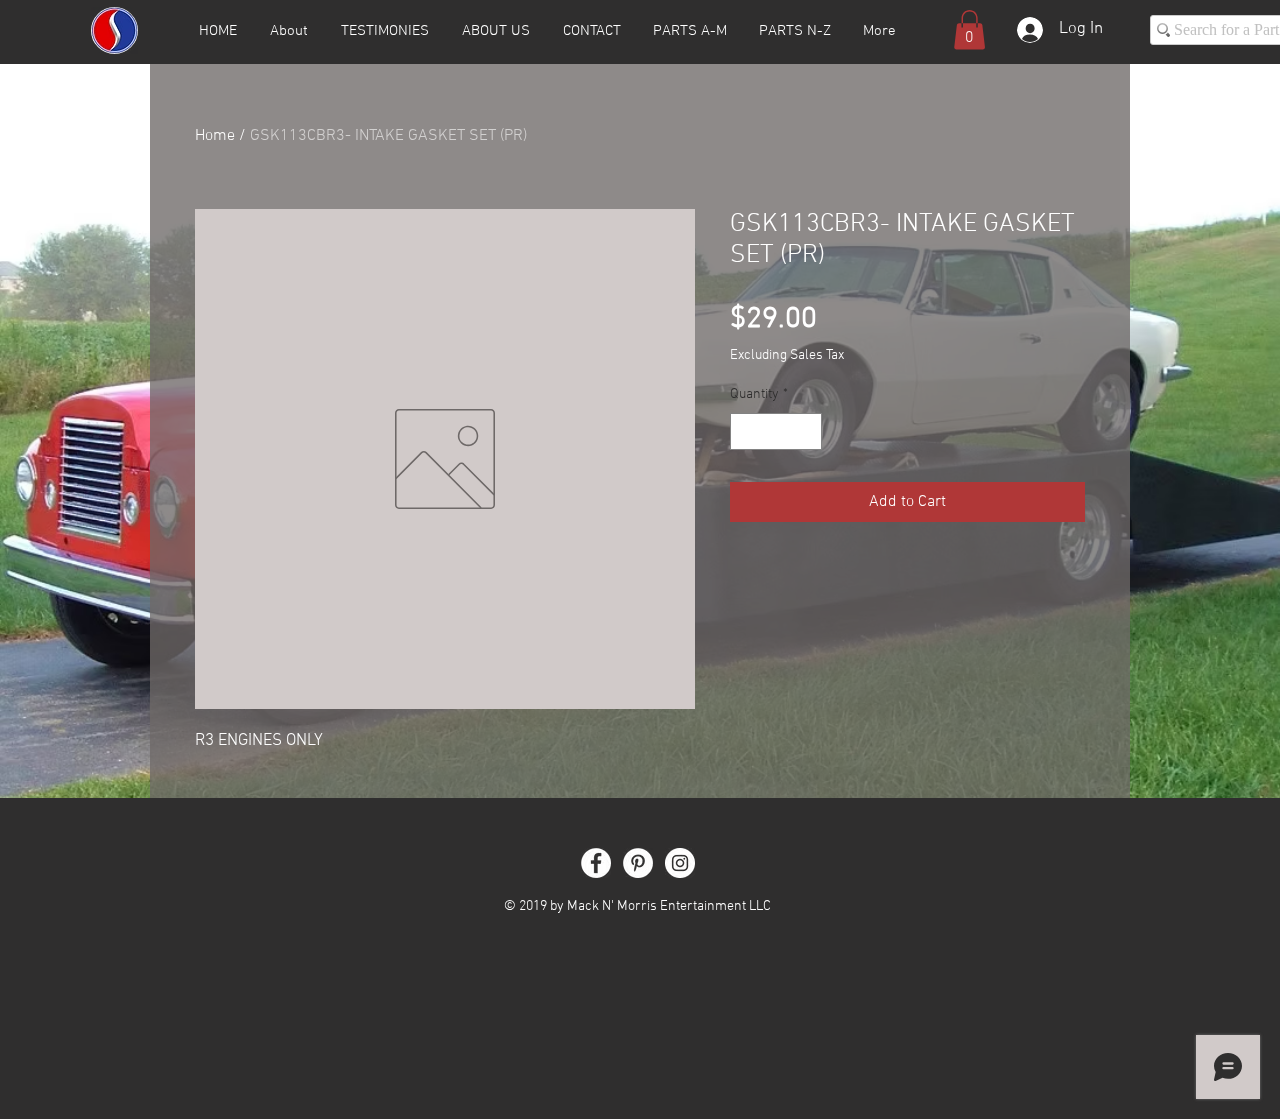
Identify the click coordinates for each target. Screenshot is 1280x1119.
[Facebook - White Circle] (596, 863)
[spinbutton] (776, 431)
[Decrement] (745, 431)
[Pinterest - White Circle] (638, 863)
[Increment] (806, 431)
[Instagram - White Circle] (680, 863)
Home (215, 136)
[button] (969, 29)
